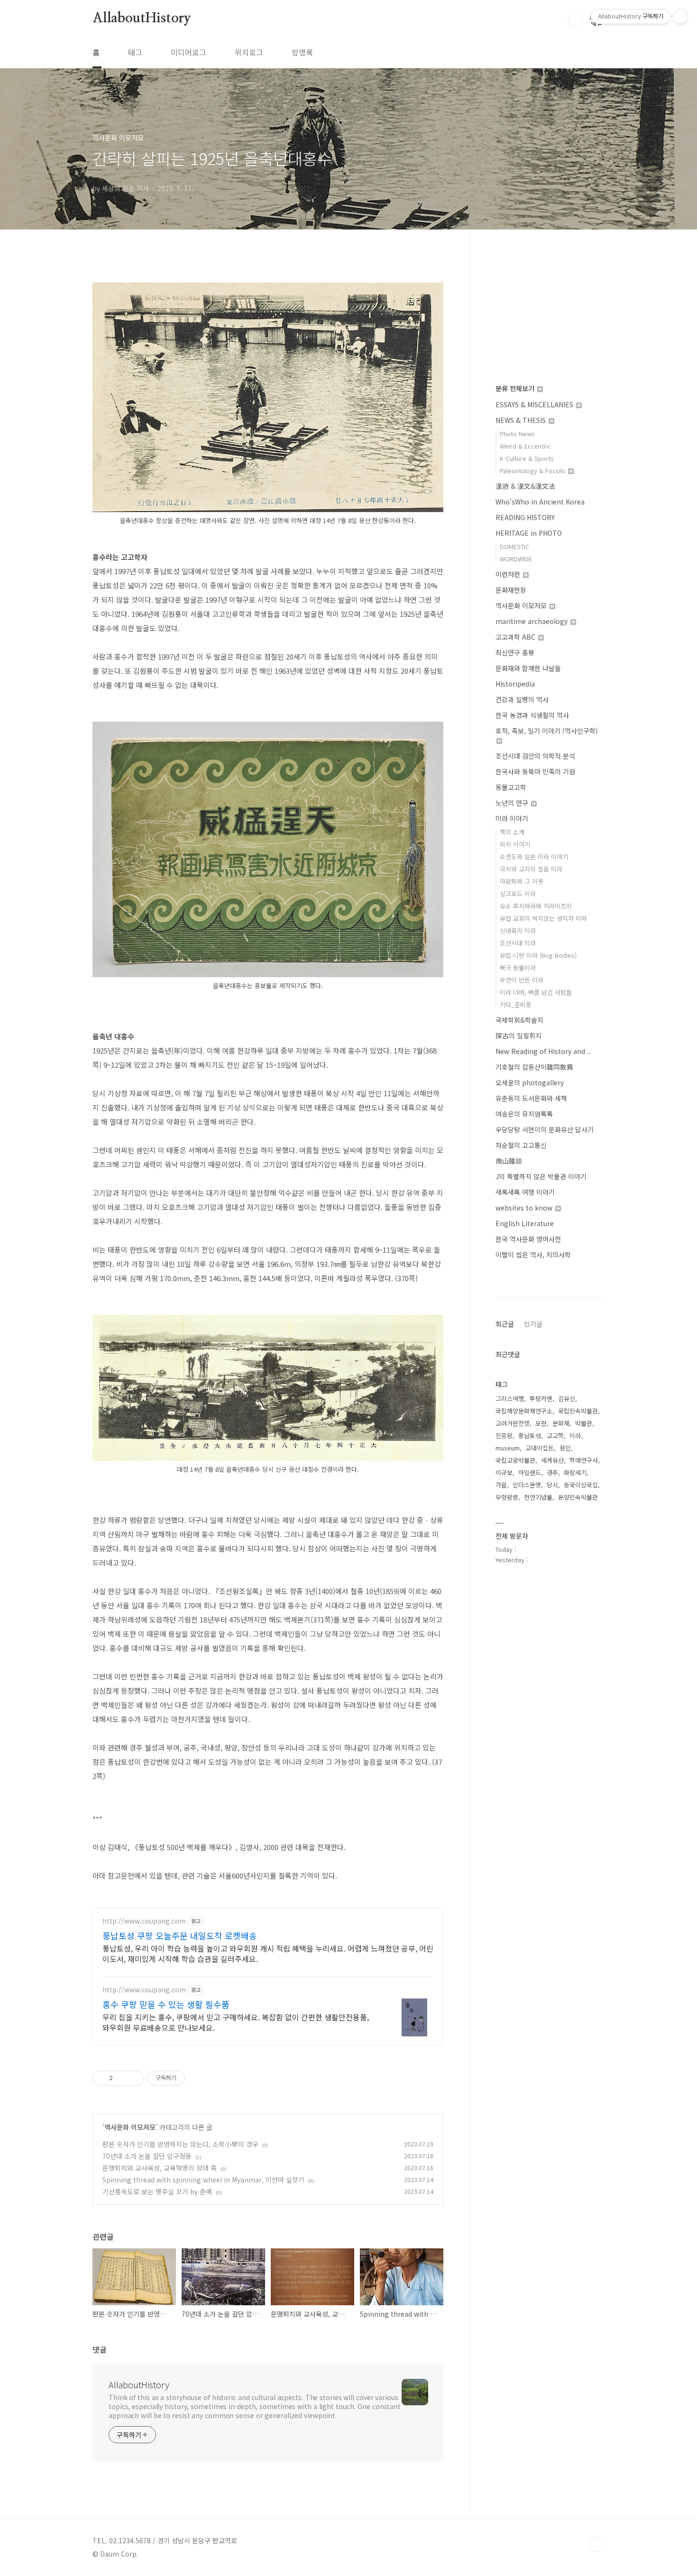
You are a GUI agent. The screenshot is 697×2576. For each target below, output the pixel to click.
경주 (552, 1472)
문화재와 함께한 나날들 (528, 668)
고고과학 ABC (516, 637)
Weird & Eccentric (525, 446)
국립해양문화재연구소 (524, 1411)
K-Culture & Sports (527, 458)
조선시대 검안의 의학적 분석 (535, 756)
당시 (552, 1485)
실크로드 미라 (518, 894)
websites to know (525, 1208)
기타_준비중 (516, 1004)
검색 (575, 19)
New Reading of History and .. (543, 1051)
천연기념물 (538, 1497)
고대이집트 (540, 1448)
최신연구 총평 (515, 652)
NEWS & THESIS (522, 420)
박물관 (584, 1423)
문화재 (561, 1423)
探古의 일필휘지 (518, 1036)
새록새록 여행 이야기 (525, 1192)
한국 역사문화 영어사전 (528, 1239)
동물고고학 (511, 787)
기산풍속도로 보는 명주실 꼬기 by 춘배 (157, 2191)
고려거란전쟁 (513, 1423)
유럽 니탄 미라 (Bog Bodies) (538, 955)
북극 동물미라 (518, 967)
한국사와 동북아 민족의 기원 (535, 771)
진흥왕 (504, 1435)
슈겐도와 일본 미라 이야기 (534, 857)
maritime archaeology (532, 621)
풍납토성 (530, 1435)
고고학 (555, 1435)
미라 (575, 1435)
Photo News (517, 434)
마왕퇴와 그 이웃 (522, 881)
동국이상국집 (581, 1485)
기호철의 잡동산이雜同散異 (534, 1067)
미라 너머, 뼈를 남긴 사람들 (536, 992)
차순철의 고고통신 (521, 1145)
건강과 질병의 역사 (522, 699)
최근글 (505, 1324)
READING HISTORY (525, 517)
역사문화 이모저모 (130, 2127)
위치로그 (249, 52)
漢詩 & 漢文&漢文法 (525, 486)
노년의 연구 (513, 803)
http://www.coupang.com (144, 1921)
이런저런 (509, 574)
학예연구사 (584, 1460)
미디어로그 (188, 52)
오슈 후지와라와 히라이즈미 (536, 906)
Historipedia (515, 684)
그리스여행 (510, 1398)
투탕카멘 (541, 1398)
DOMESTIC (514, 546)
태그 (135, 52)
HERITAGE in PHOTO (529, 533)
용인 (565, 1448)
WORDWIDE (516, 559)
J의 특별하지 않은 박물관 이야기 (541, 1176)
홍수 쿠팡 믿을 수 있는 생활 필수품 (166, 2004)
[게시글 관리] (133, 2078)
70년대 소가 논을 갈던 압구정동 (147, 2156)
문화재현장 (511, 590)
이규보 (504, 1472)
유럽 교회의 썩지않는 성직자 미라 (543, 918)
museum (508, 1448)
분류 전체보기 (516, 388)
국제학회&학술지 (519, 1020)
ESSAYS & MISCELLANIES (535, 404)
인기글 (533, 1324)
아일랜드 (530, 1472)
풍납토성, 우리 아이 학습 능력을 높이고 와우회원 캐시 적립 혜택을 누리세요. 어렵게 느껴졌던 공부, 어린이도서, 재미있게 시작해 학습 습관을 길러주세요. (268, 1953)
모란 (541, 1423)
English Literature (525, 1223)
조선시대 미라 (518, 943)
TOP (597, 2544)
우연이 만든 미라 (522, 980)
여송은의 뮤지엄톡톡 (524, 1114)
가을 (501, 1485)
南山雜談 (509, 1161)
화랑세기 (575, 1472)
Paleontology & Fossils (533, 471)
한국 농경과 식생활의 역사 (532, 715)
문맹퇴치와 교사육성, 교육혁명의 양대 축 (160, 2168)
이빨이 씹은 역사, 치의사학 (533, 1255)
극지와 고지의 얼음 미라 (531, 869)
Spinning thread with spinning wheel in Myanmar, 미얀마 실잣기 (203, 2180)
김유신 (567, 1398)
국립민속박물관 (578, 1411)
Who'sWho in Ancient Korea (540, 502)
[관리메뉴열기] (680, 17)
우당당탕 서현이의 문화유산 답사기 (545, 1129)
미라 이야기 (512, 818)
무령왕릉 (507, 1497)
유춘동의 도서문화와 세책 (531, 1098)
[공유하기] (122, 2078)
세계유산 (552, 1460)
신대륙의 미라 (518, 930)
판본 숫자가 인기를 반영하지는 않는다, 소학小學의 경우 (180, 2144)
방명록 (302, 52)
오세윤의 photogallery (530, 1082)
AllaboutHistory (142, 18)
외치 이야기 (515, 844)
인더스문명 (527, 1485)
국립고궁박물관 (515, 1460)
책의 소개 (512, 832)
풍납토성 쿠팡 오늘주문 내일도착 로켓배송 (180, 1935)
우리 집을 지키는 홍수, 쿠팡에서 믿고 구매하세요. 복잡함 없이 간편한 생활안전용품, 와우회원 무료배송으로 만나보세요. (236, 2022)
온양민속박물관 (578, 1497)
